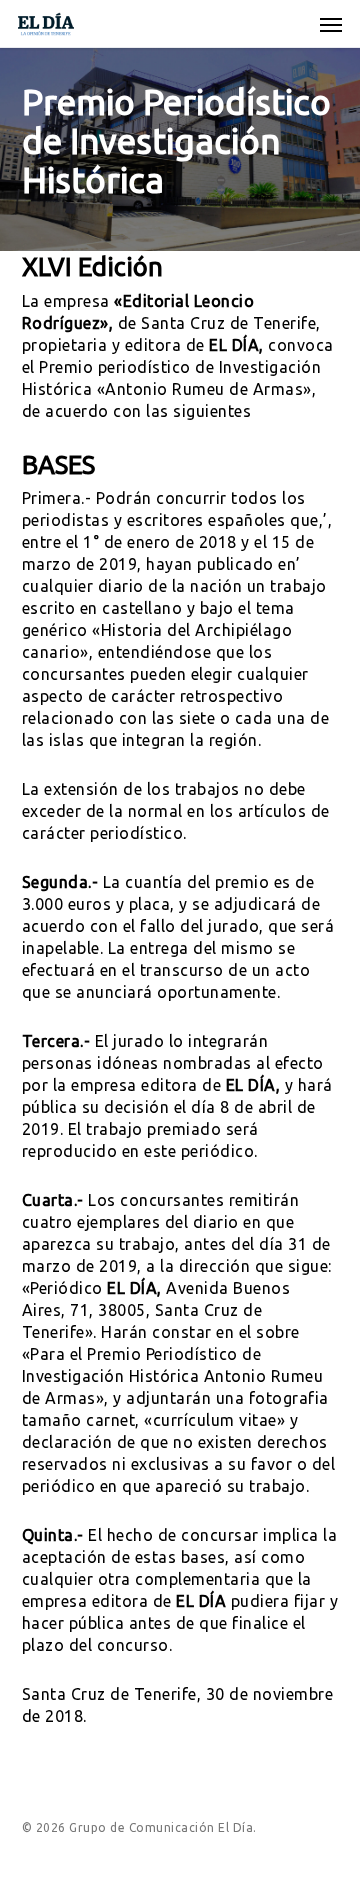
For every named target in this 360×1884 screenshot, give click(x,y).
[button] (331, 24)
